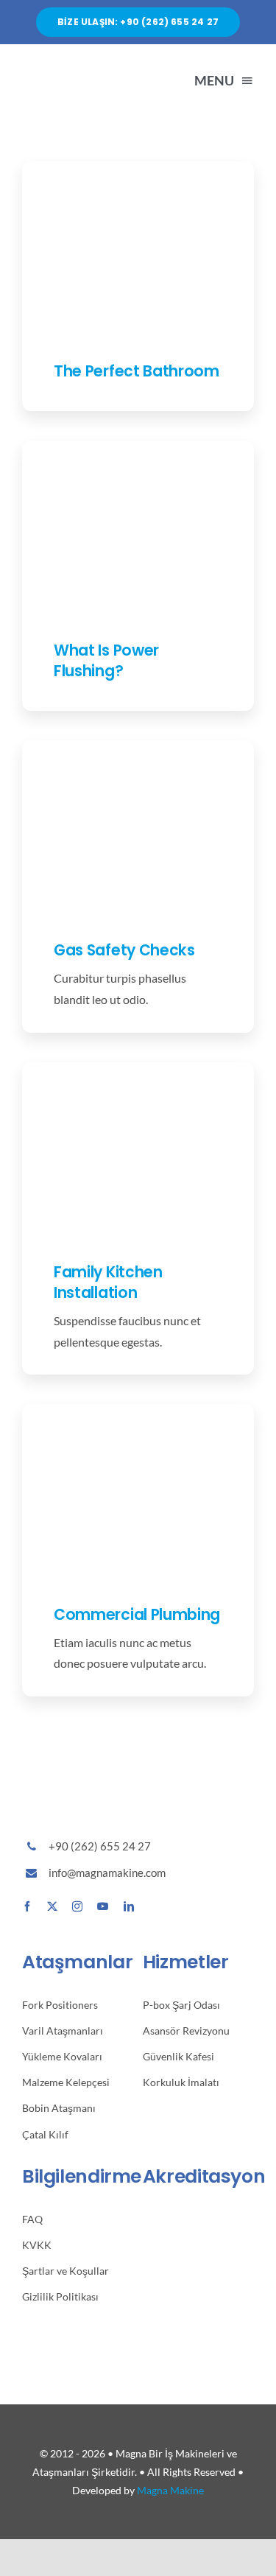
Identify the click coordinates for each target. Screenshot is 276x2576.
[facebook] (27, 1906)
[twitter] (52, 1906)
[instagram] (77, 1906)
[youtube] (103, 1906)
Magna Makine (170, 2490)
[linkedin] (129, 1906)
